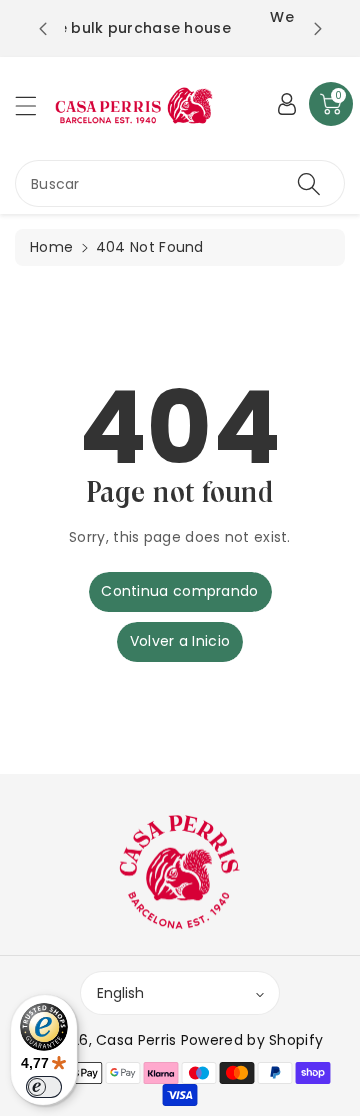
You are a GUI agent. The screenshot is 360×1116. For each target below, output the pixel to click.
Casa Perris (136, 1040)
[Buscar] (309, 183)
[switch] (44, 1087)
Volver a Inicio (180, 641)
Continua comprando (179, 591)
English (120, 993)
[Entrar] (287, 104)
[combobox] (180, 183)
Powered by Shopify (252, 1040)
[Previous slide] (43, 29)
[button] (35, 105)
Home (51, 247)
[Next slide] (318, 29)
